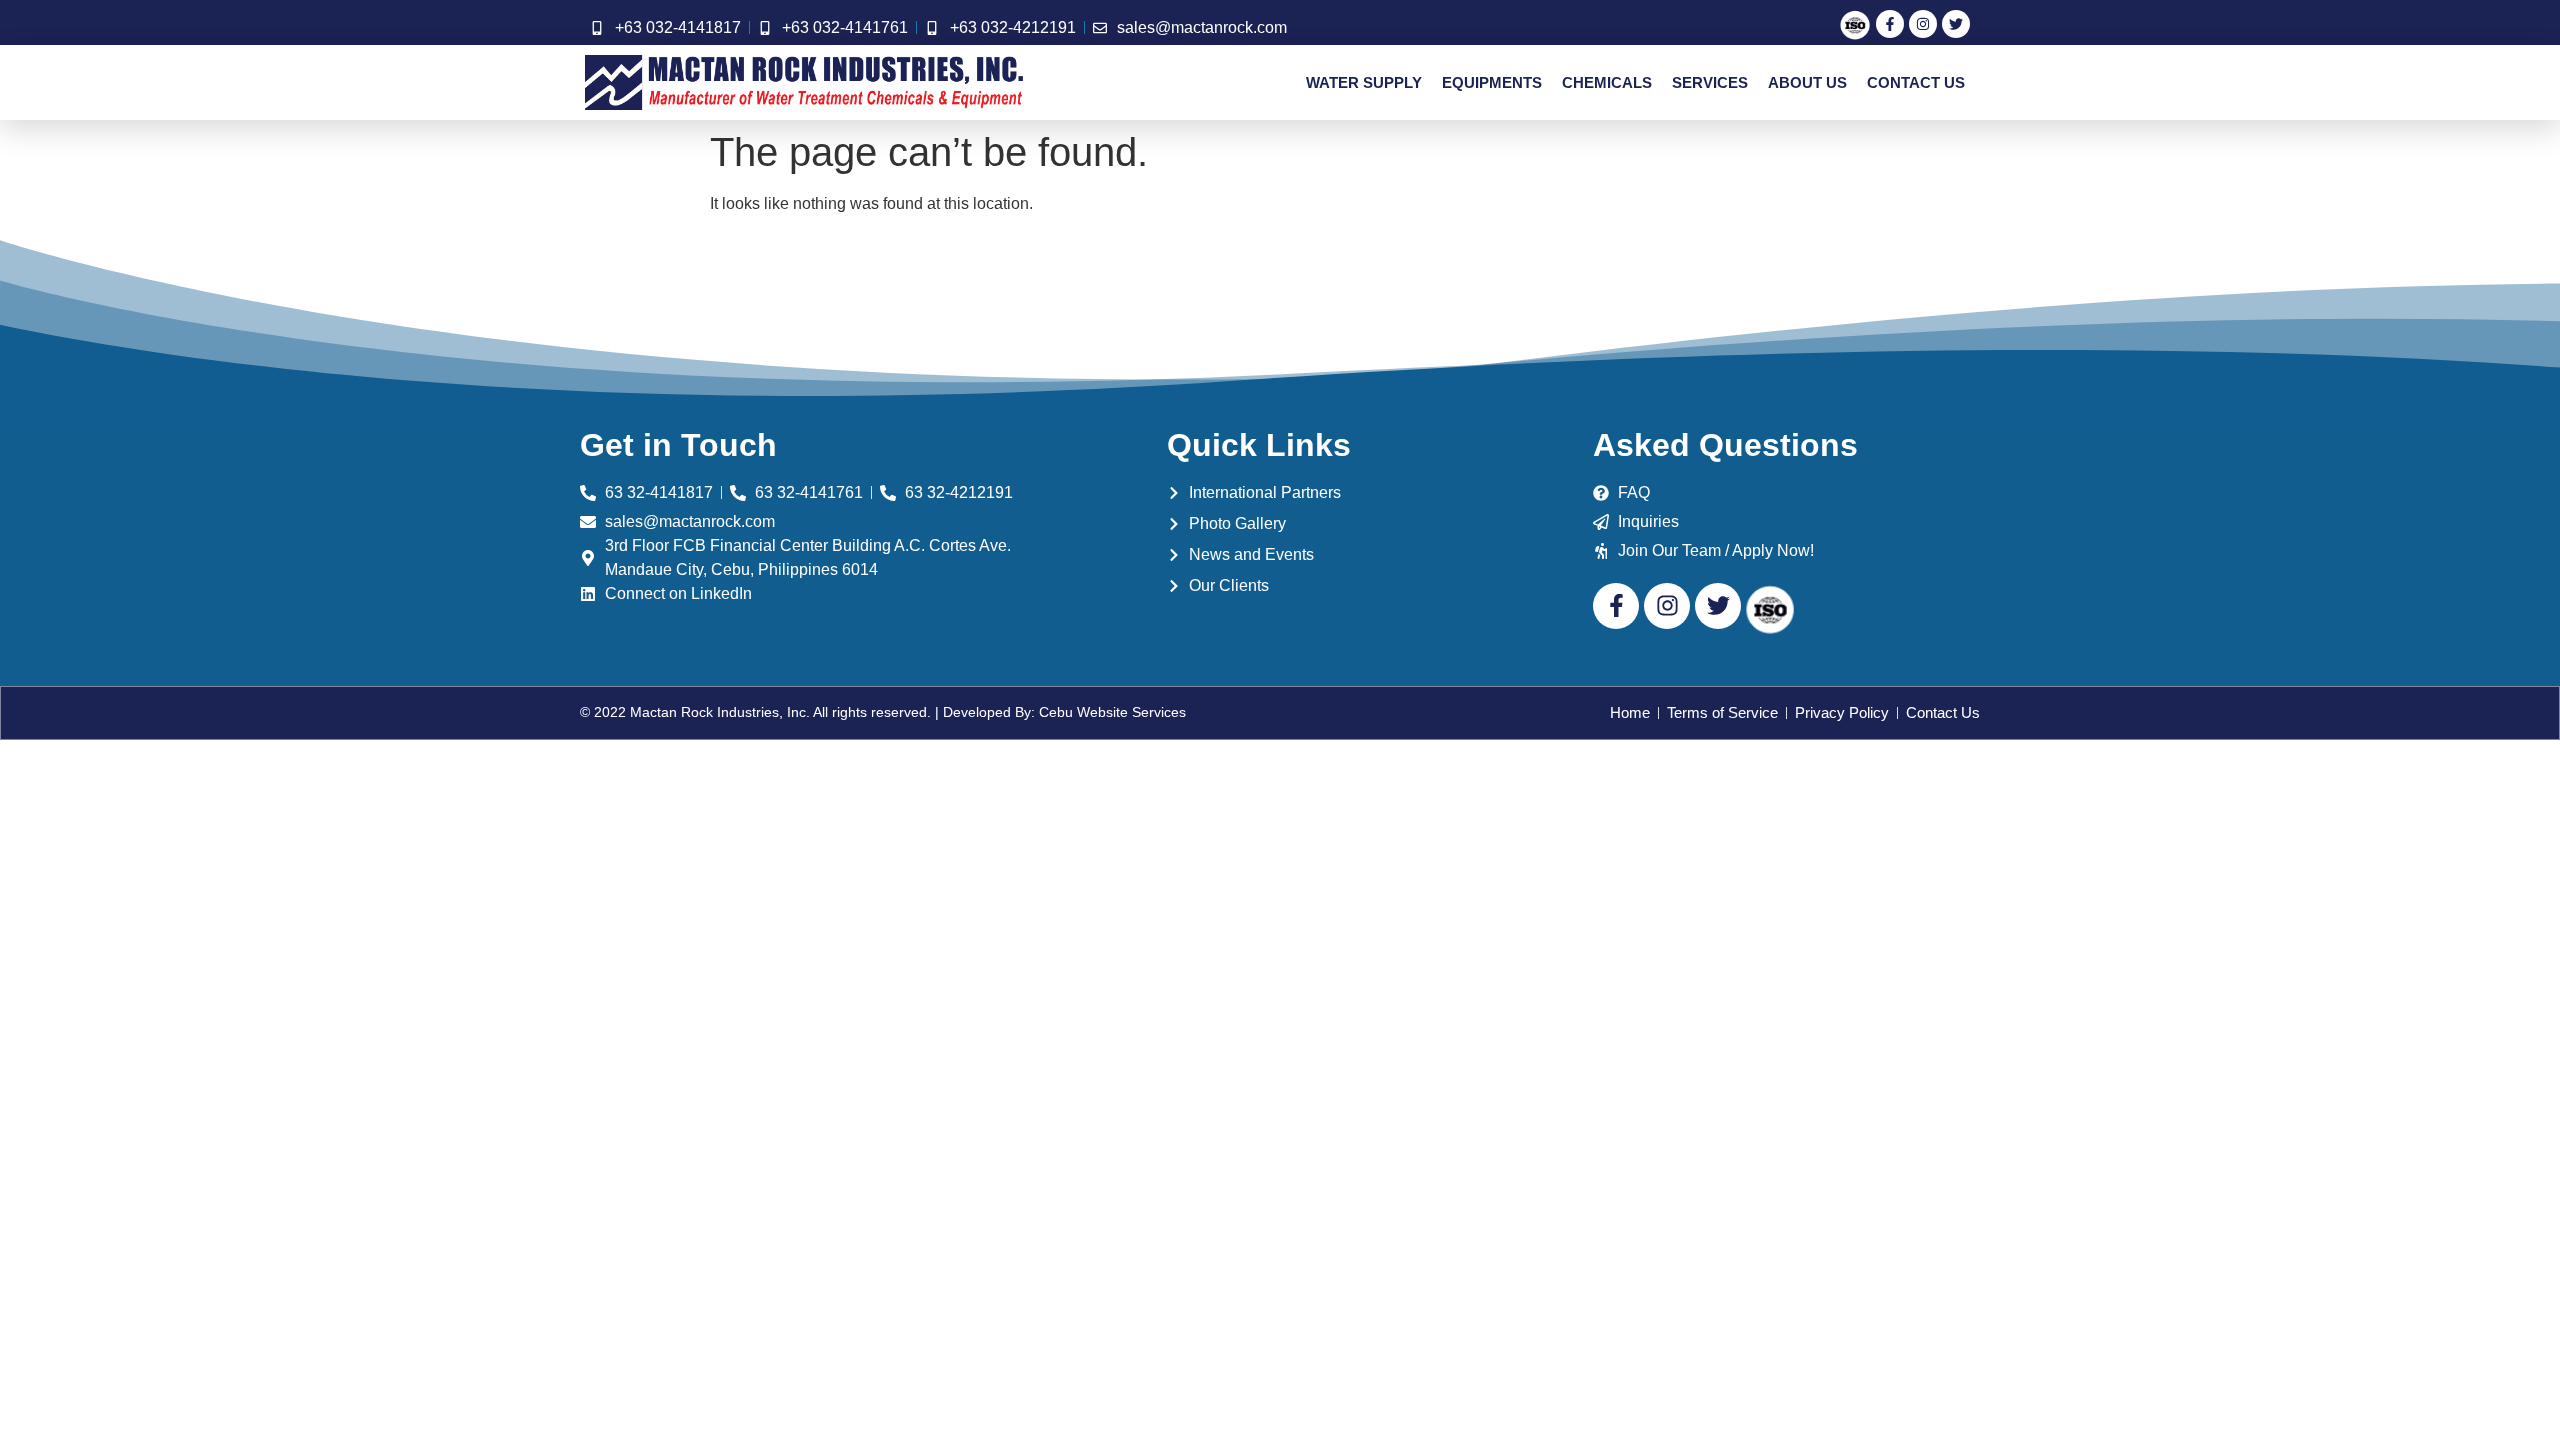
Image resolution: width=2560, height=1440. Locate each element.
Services (1710, 82)
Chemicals (1607, 82)
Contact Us (1916, 82)
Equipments (1492, 82)
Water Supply (1364, 82)
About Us (1807, 82)
